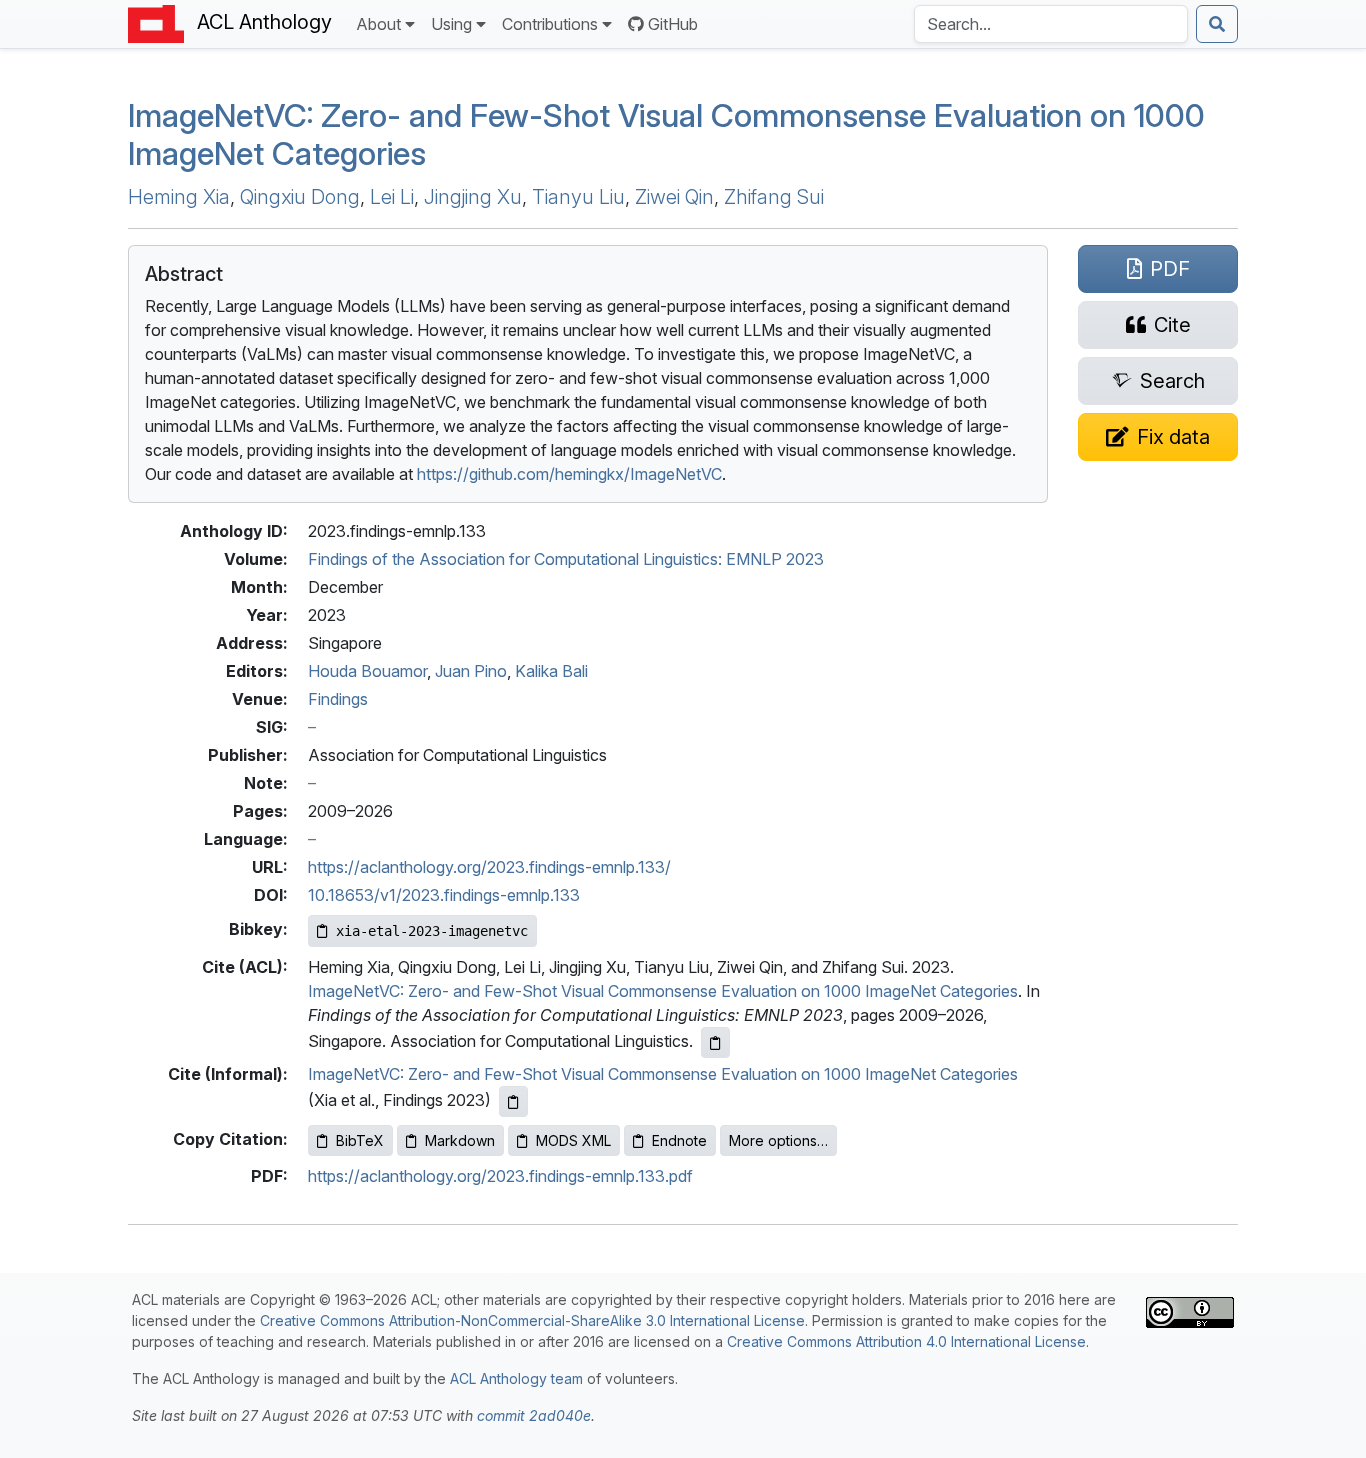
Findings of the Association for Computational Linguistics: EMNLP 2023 (566, 559)
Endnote (679, 1140)
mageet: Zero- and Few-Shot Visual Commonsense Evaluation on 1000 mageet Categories (666, 134)
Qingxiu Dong (300, 197)
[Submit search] (1217, 24)
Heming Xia (179, 197)
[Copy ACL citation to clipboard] (715, 1042)
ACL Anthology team (516, 1378)
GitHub (673, 24)
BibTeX (360, 1140)
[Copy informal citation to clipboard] (513, 1101)
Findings (338, 699)
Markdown (460, 1140)
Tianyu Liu (578, 197)
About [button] (378, 24)
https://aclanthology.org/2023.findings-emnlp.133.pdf (500, 1176)
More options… (778, 1140)
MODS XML (573, 1140)
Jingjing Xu (473, 197)
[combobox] (1051, 24)
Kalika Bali (551, 671)
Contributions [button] (550, 24)
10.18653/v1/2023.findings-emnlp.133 (444, 895)
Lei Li (392, 197)
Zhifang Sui (774, 197)
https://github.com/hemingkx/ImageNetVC (569, 474)
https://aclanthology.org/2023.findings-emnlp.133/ (489, 867)
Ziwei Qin (674, 197)
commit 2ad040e (534, 1415)
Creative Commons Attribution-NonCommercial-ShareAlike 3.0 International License (532, 1320)
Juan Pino (471, 671)
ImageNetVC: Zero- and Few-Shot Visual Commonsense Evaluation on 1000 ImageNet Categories (663, 991)
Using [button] (451, 24)
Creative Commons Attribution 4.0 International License (906, 1341)
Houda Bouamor (367, 671)
